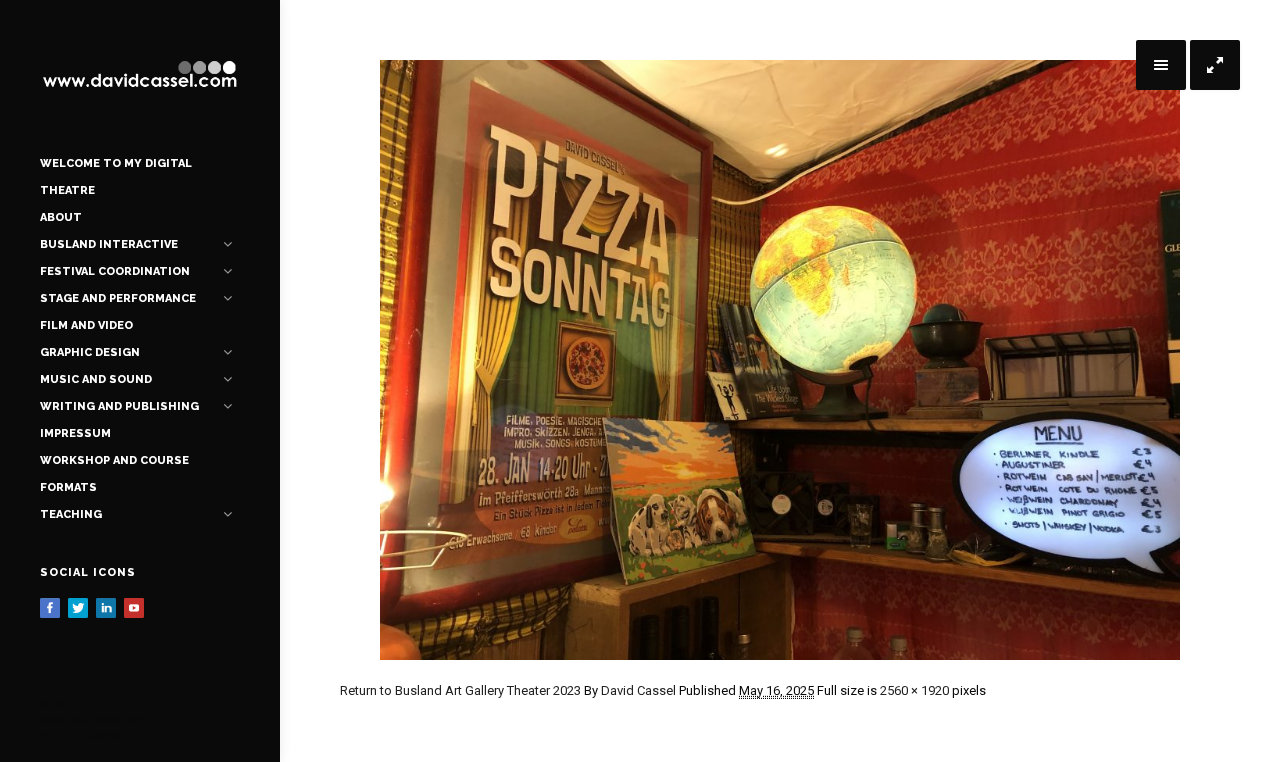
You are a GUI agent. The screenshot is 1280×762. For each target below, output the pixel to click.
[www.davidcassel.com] (140, 75)
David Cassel (638, 690)
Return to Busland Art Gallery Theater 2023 (460, 690)
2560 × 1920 (914, 690)
